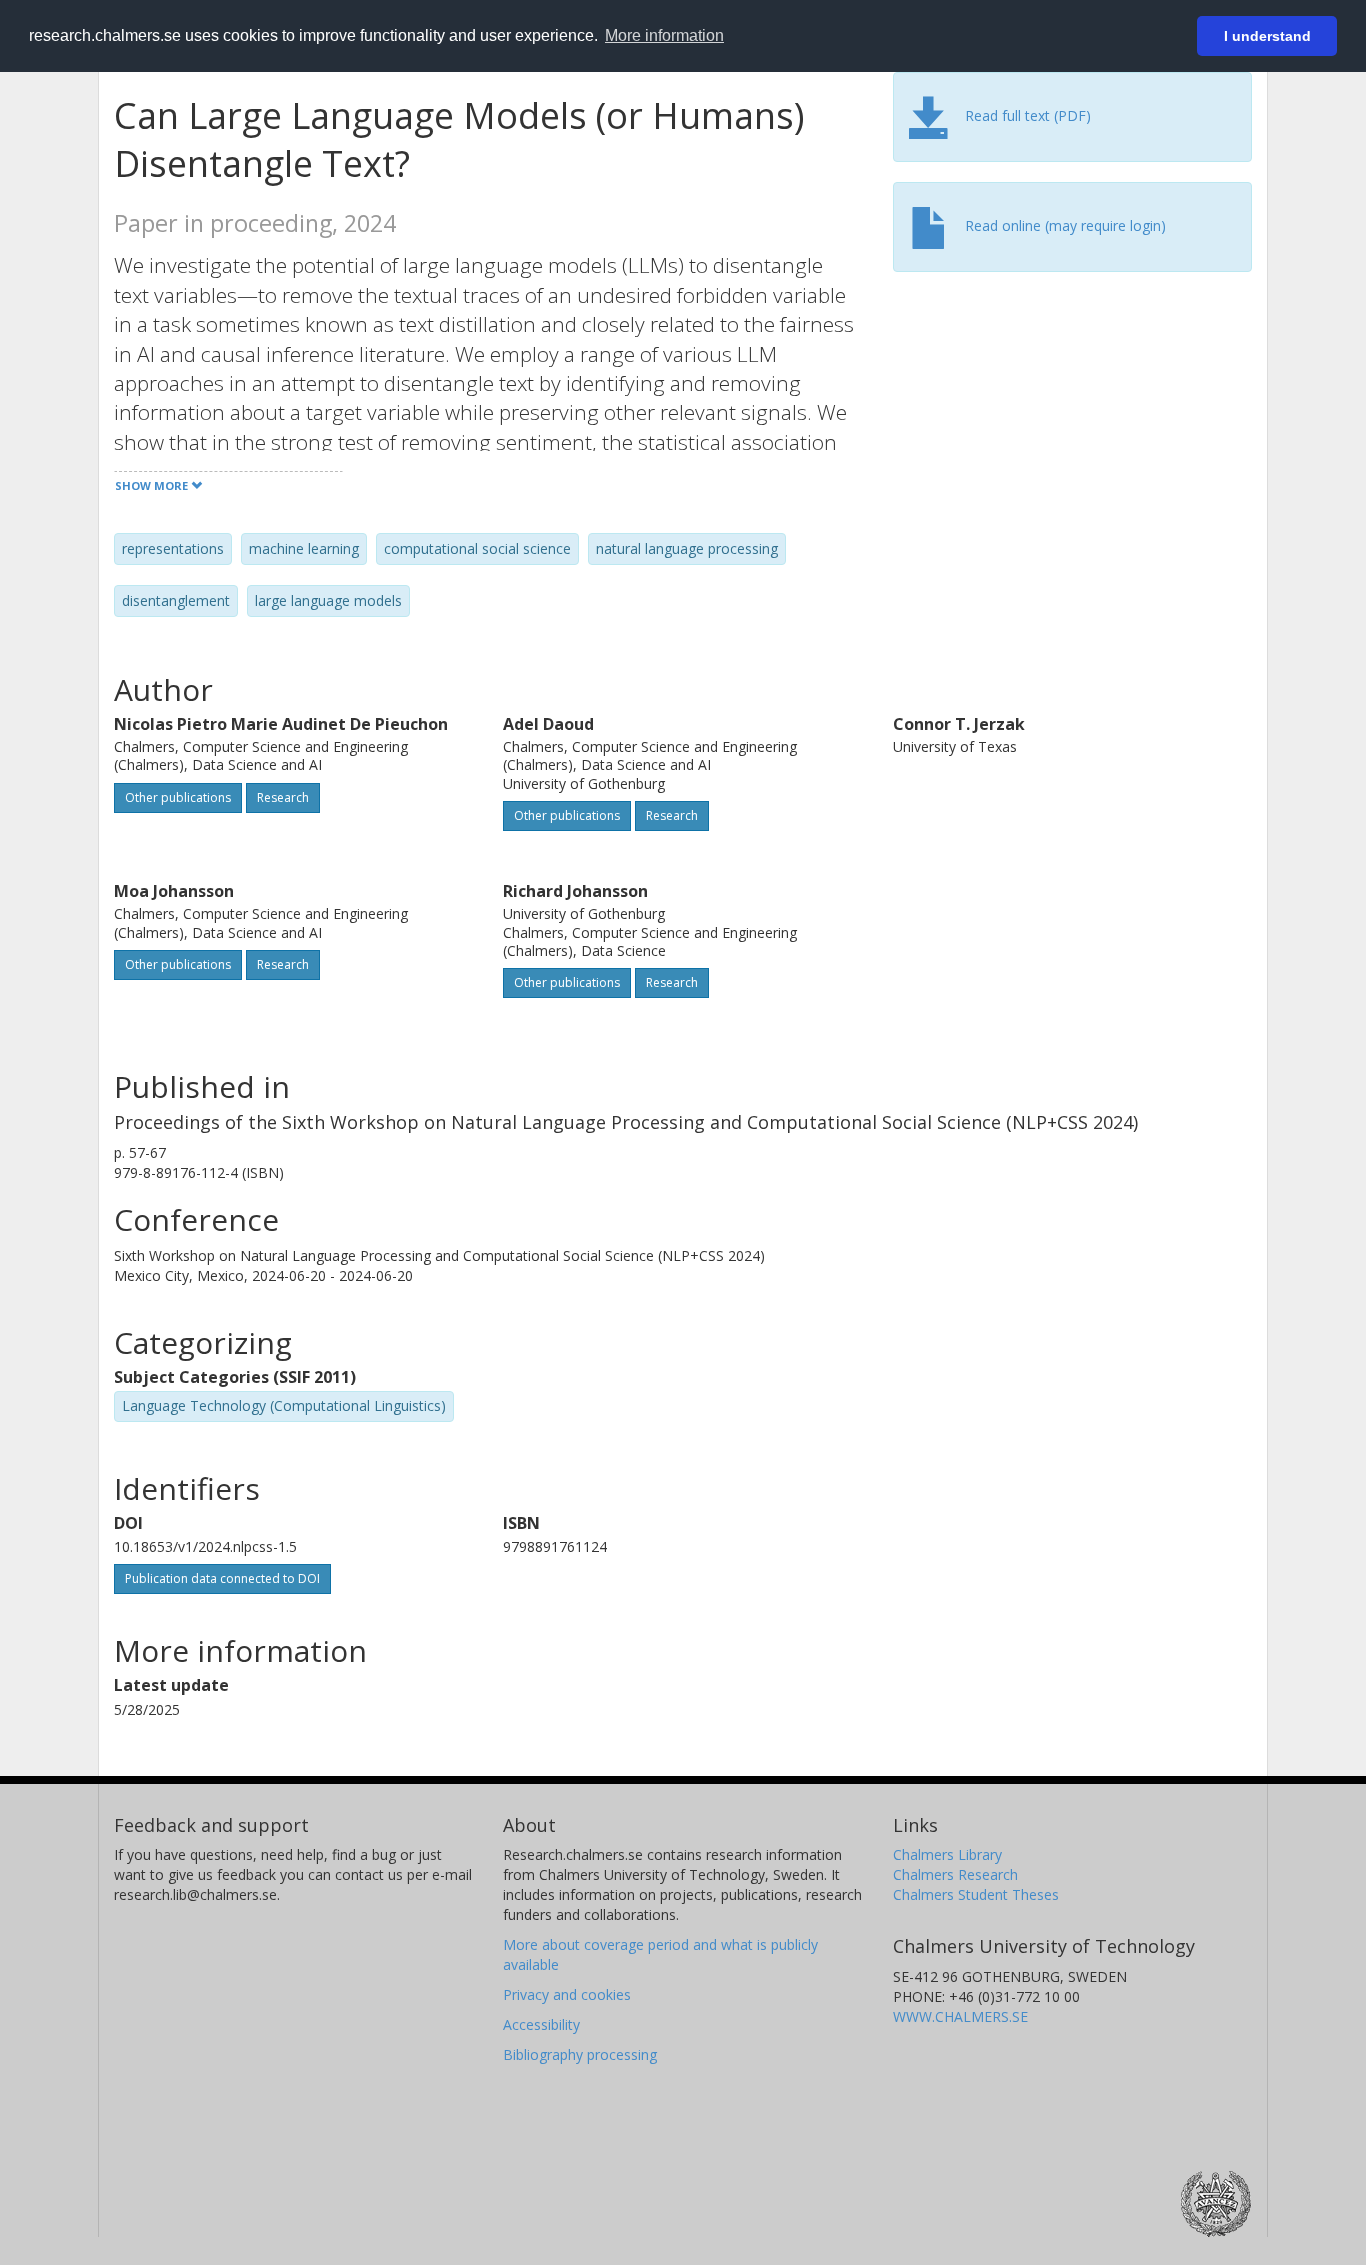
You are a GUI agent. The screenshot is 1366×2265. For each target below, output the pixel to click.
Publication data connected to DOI (222, 1578)
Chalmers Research (955, 1874)
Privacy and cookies (567, 1994)
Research (283, 797)
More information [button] (664, 35)
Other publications (178, 797)
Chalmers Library (947, 1854)
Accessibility (541, 2024)
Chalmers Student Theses (976, 1894)
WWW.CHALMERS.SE (960, 2016)
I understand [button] (1267, 36)
